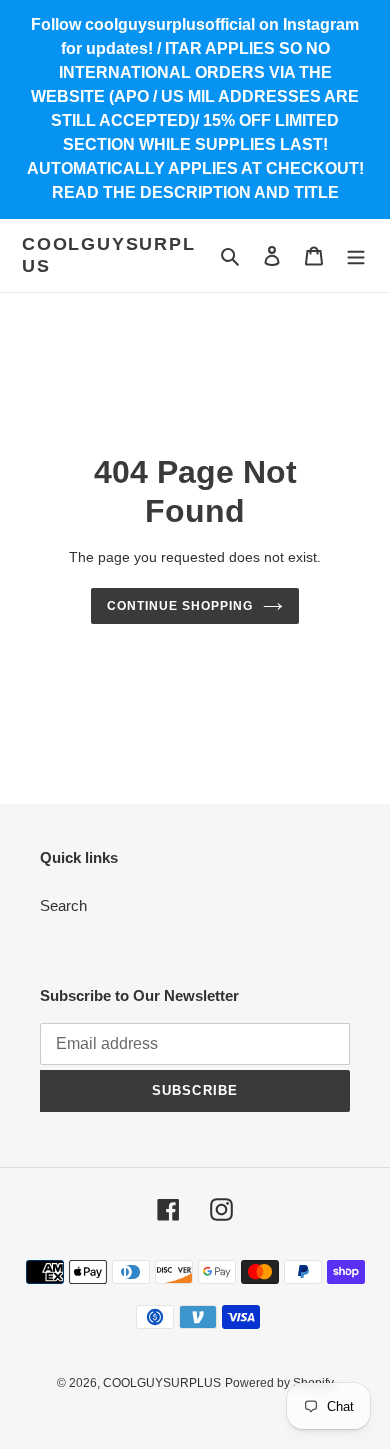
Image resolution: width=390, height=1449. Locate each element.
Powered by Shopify (279, 1383)
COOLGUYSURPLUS (109, 255)
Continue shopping (180, 606)
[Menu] (356, 255)
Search (63, 905)
